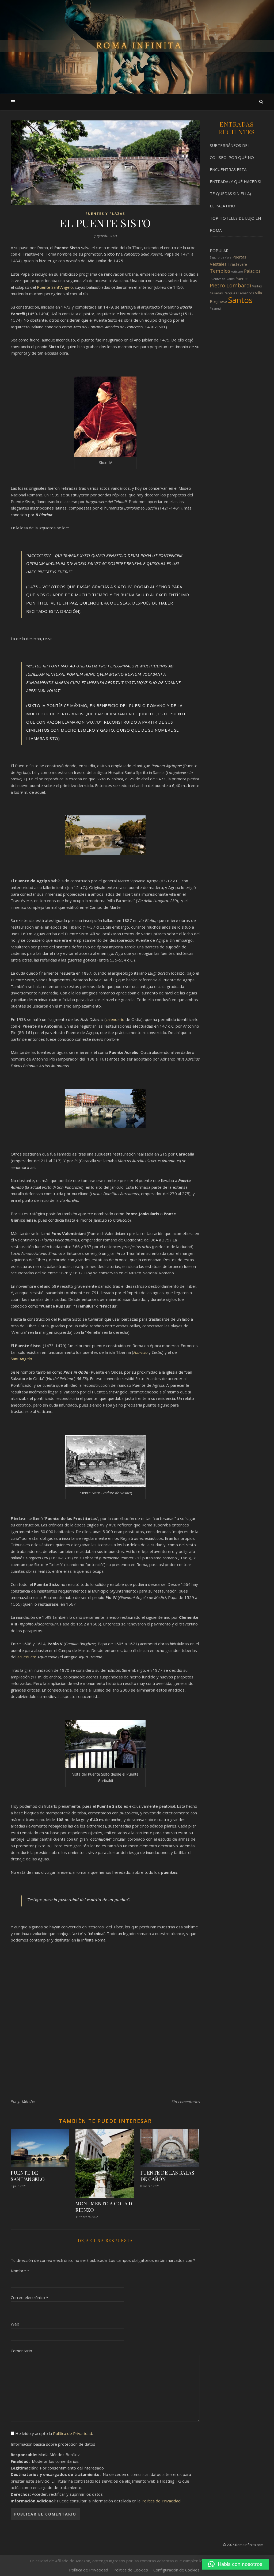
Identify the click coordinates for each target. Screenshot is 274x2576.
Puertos (242, 279)
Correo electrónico (29, 2297)
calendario (116, 1019)
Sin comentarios (186, 2102)
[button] (235, 2564)
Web (15, 2324)
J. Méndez (27, 2101)
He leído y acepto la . (54, 2433)
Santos (240, 300)
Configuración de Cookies (176, 2570)
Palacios (252, 271)
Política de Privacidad (73, 2433)
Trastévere (237, 264)
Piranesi (215, 309)
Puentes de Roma (222, 279)
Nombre (20, 2271)
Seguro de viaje (221, 257)
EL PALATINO (222, 206)
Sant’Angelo (21, 1359)
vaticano (237, 272)
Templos (220, 271)
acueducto (27, 1657)
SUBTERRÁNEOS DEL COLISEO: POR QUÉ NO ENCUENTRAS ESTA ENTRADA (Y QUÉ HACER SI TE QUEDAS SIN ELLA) (236, 169)
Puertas (239, 257)
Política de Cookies (131, 2570)
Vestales (218, 264)
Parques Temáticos (239, 293)
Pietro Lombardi (230, 285)
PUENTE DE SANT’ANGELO (28, 2176)
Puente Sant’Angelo (54, 287)
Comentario (21, 2351)
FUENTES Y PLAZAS (105, 214)
